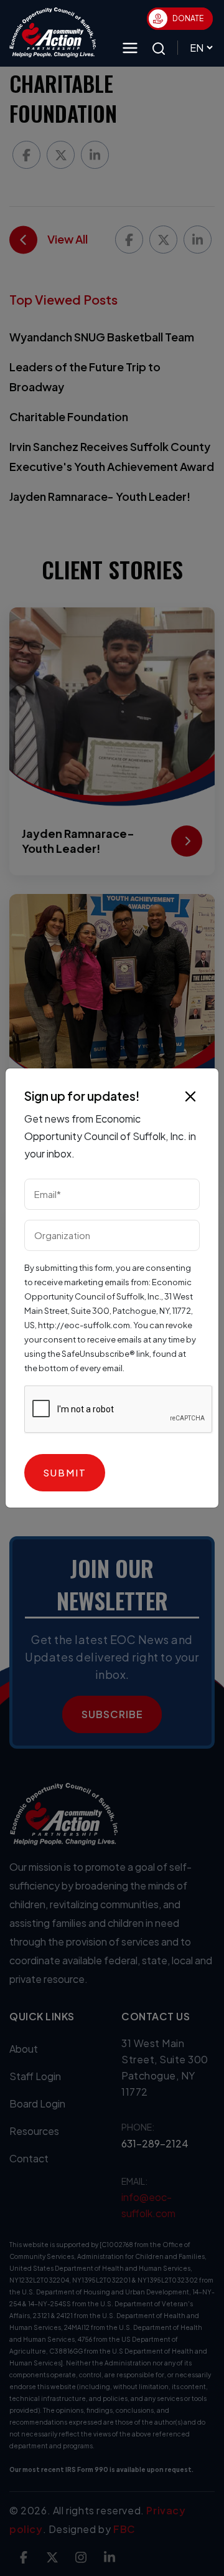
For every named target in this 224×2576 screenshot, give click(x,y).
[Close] (190, 1096)
